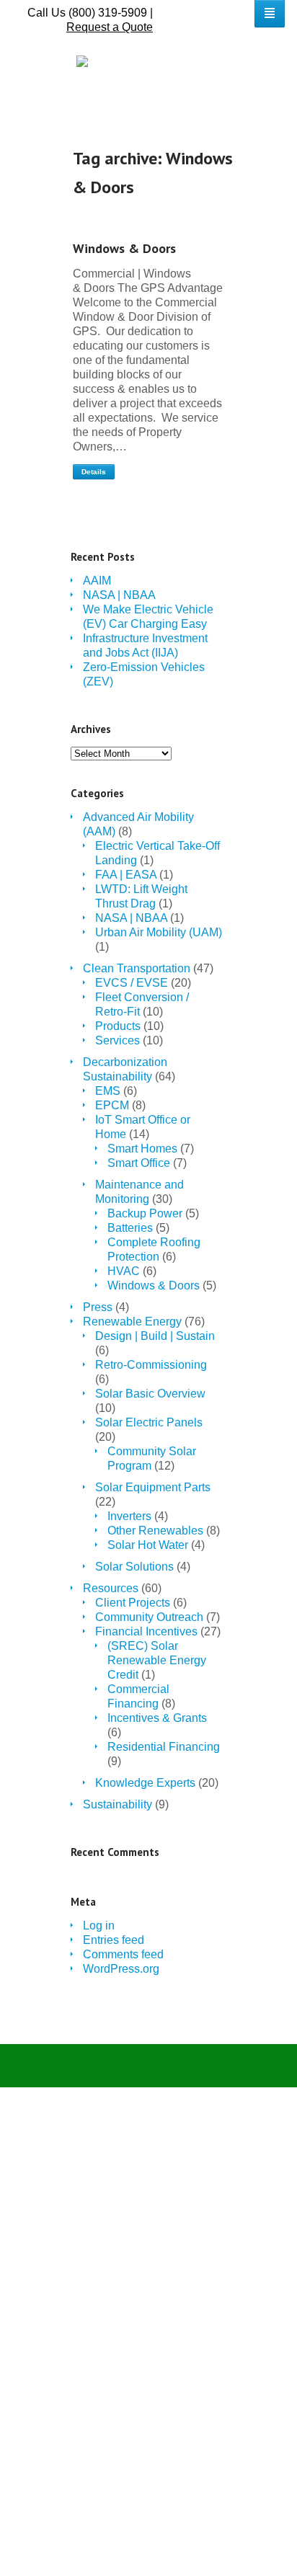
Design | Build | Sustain (155, 1336)
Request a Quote (110, 27)
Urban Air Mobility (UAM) (159, 932)
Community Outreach (149, 1617)
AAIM (97, 581)
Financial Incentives (146, 1631)
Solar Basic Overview (150, 1394)
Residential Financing (164, 1747)
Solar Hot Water (148, 1545)
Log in (99, 1926)
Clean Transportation (137, 968)
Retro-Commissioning (151, 1365)
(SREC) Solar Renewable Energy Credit (157, 1660)
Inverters (129, 1516)
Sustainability (118, 1804)
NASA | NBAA (119, 595)
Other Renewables (155, 1531)
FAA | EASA (126, 875)
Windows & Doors (124, 248)
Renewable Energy (132, 1322)
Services (118, 1040)
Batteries (130, 1228)
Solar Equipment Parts (153, 1487)
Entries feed (114, 1940)
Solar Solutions (134, 1567)
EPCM (112, 1105)
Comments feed (123, 1954)
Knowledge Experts (145, 1783)
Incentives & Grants (157, 1718)
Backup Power (145, 1213)
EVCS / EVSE (132, 983)
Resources (111, 1588)
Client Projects (133, 1603)
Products (118, 1026)
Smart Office (139, 1163)
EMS (108, 1091)
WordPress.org (121, 1969)
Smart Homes (142, 1149)
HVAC (124, 1271)
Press (98, 1307)
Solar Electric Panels (149, 1422)
